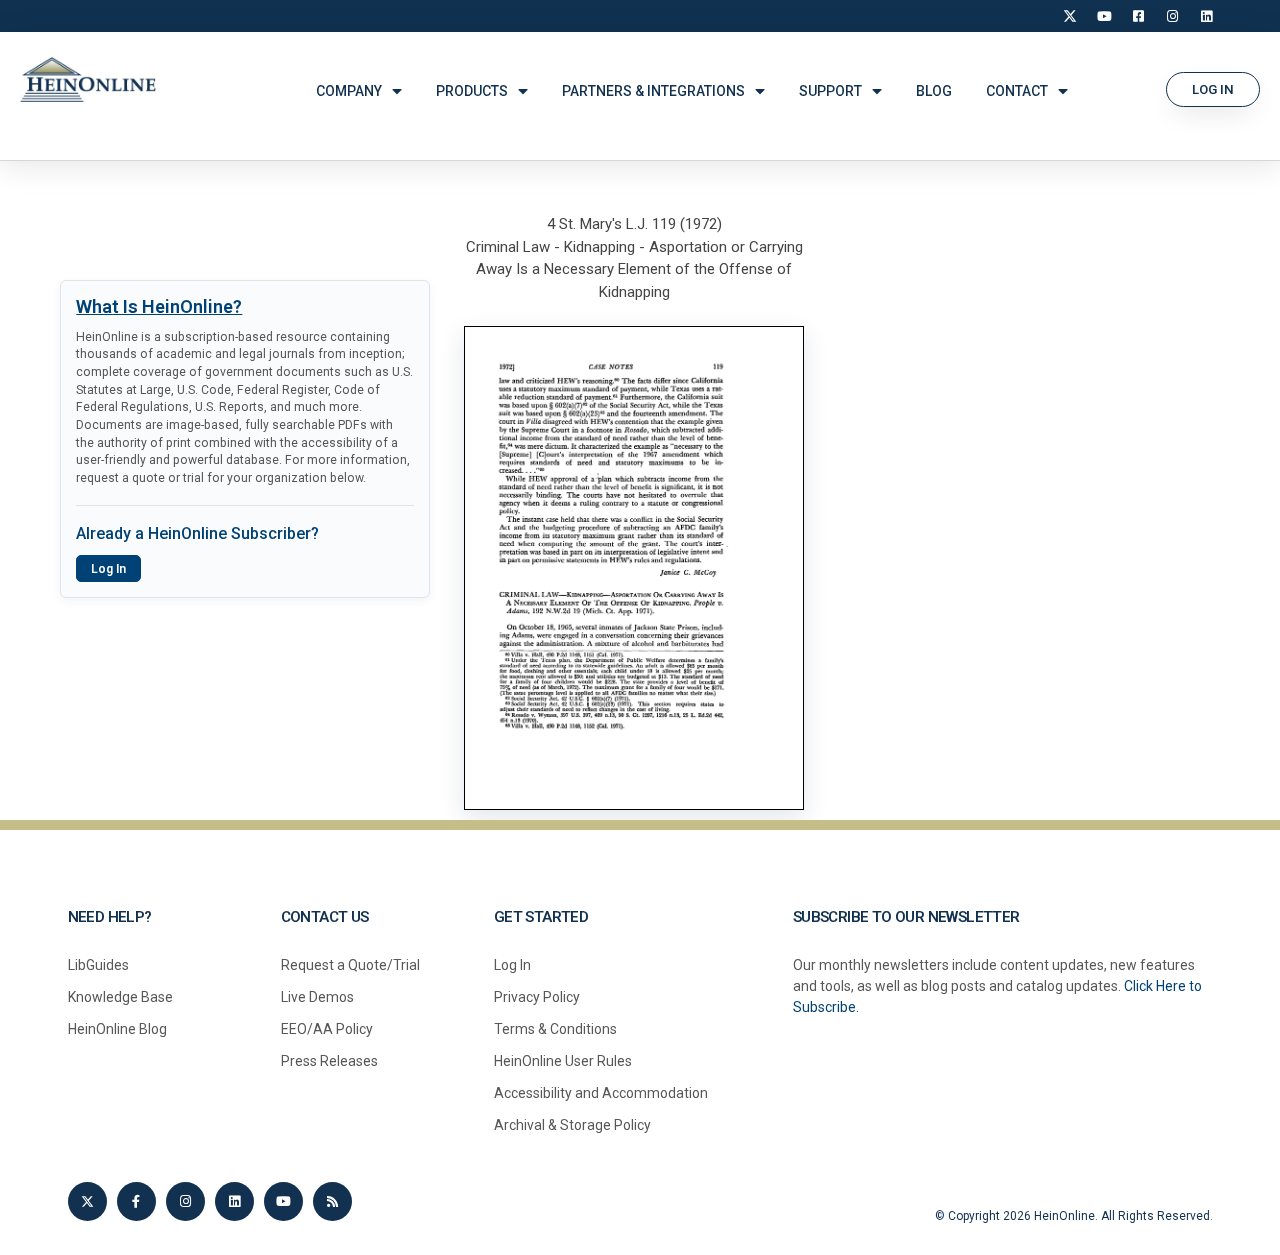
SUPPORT (830, 91)
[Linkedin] (234, 1201)
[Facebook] (1138, 16)
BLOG (934, 91)
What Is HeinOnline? (159, 306)
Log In (108, 569)
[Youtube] (283, 1201)
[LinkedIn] (1206, 16)
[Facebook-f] (136, 1201)
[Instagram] (1172, 16)
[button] (1213, 89)
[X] (1070, 16)
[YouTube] (1104, 16)
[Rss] (332, 1201)
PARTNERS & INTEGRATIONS (653, 91)
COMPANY (349, 91)
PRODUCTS (472, 91)
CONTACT (1017, 91)
